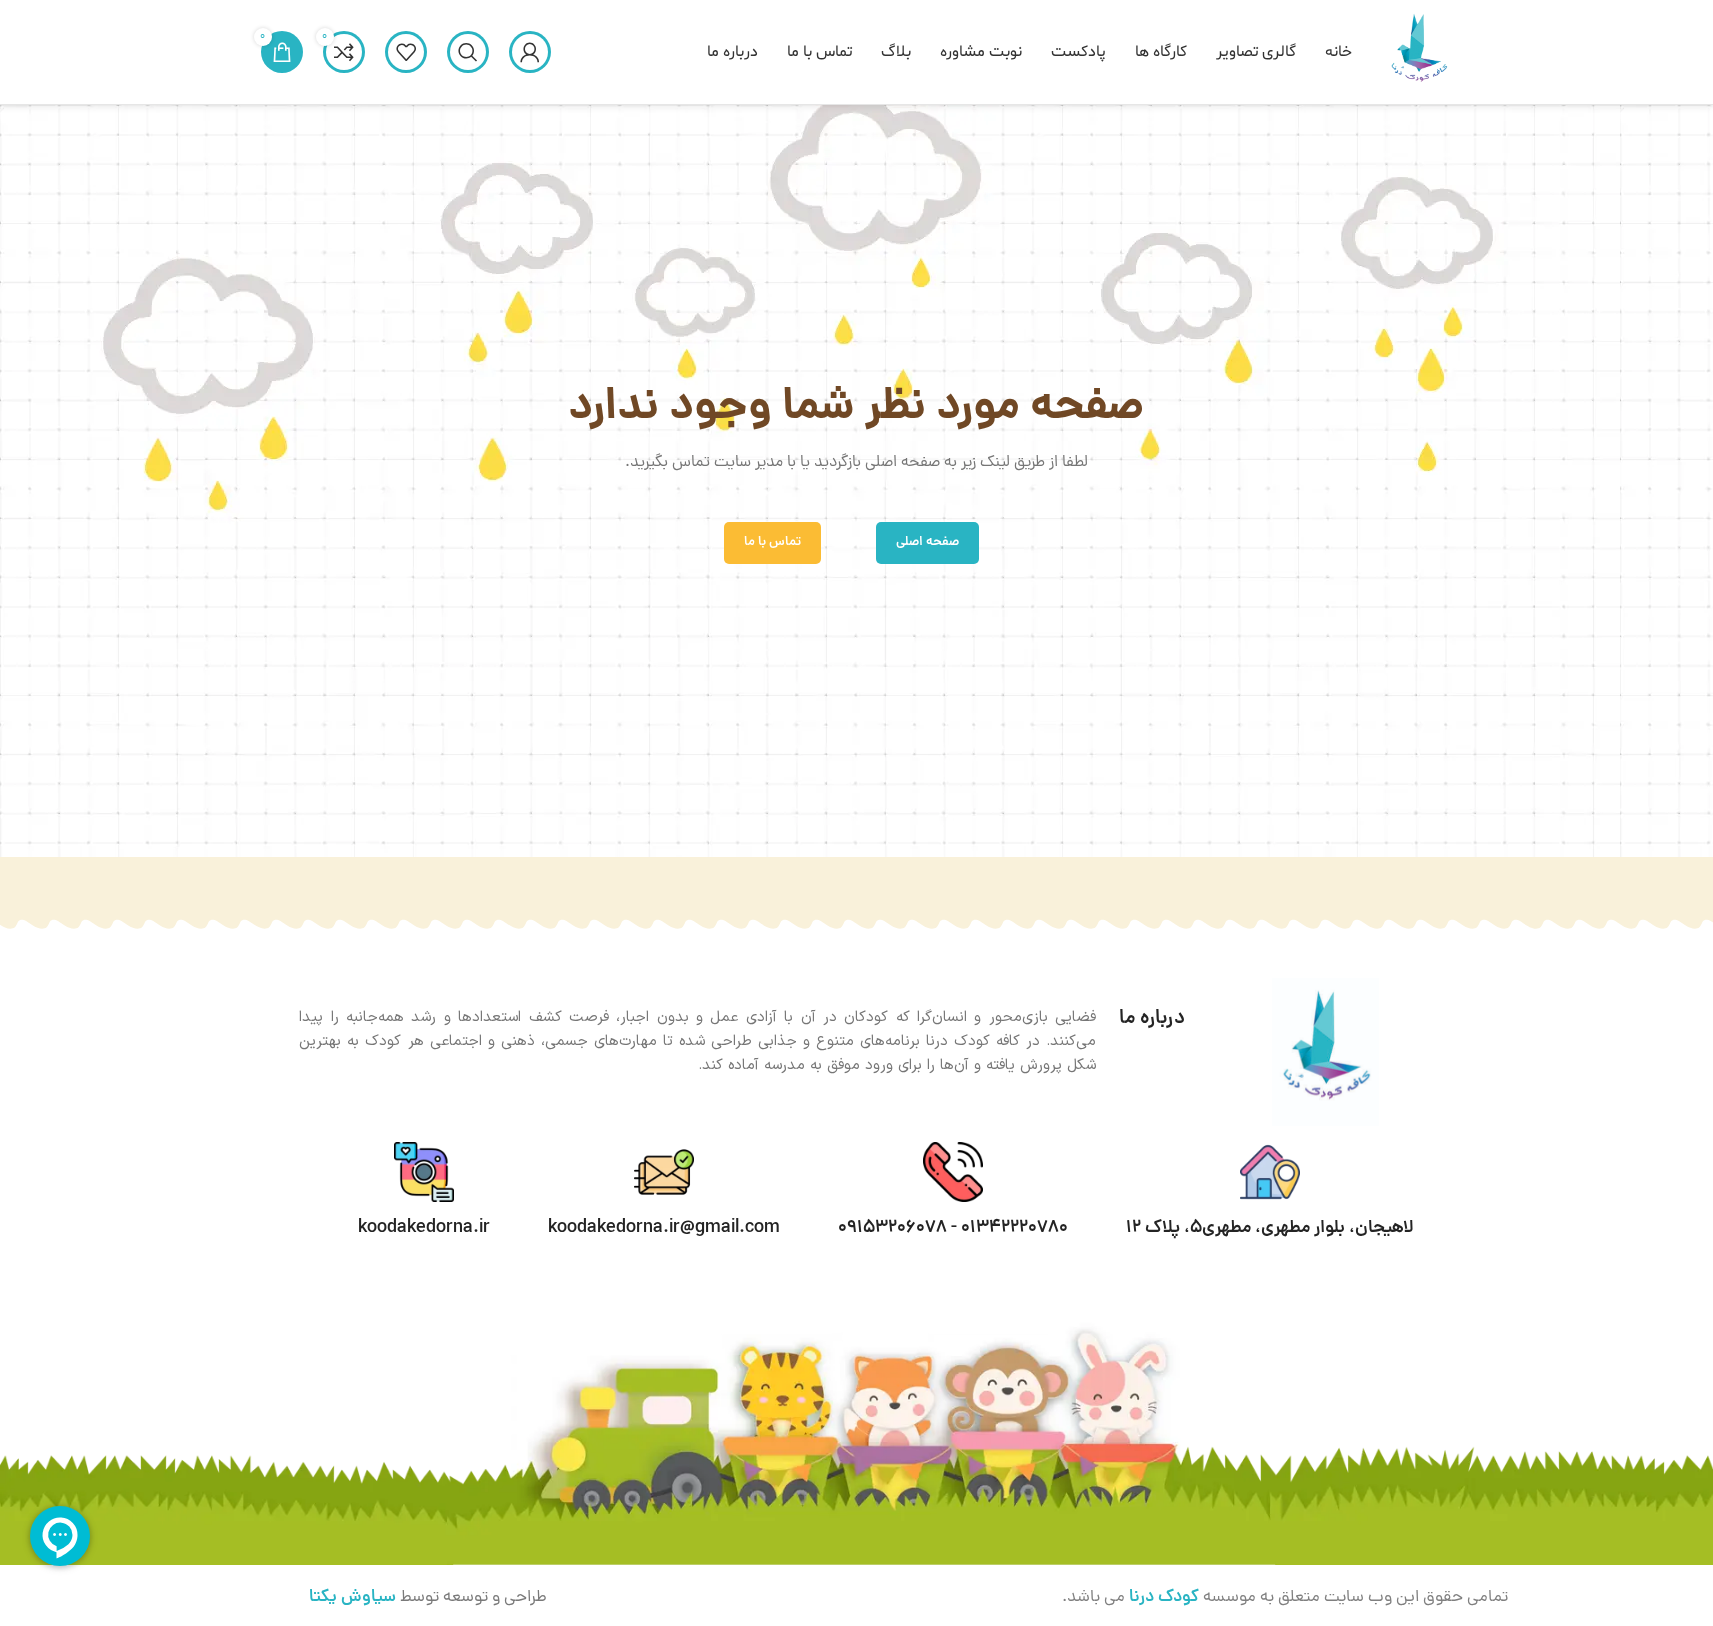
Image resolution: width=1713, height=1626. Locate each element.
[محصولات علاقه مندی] (406, 52)
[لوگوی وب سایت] (1418, 53)
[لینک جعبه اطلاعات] (953, 1191)
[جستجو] (468, 52)
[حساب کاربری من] (530, 52)
